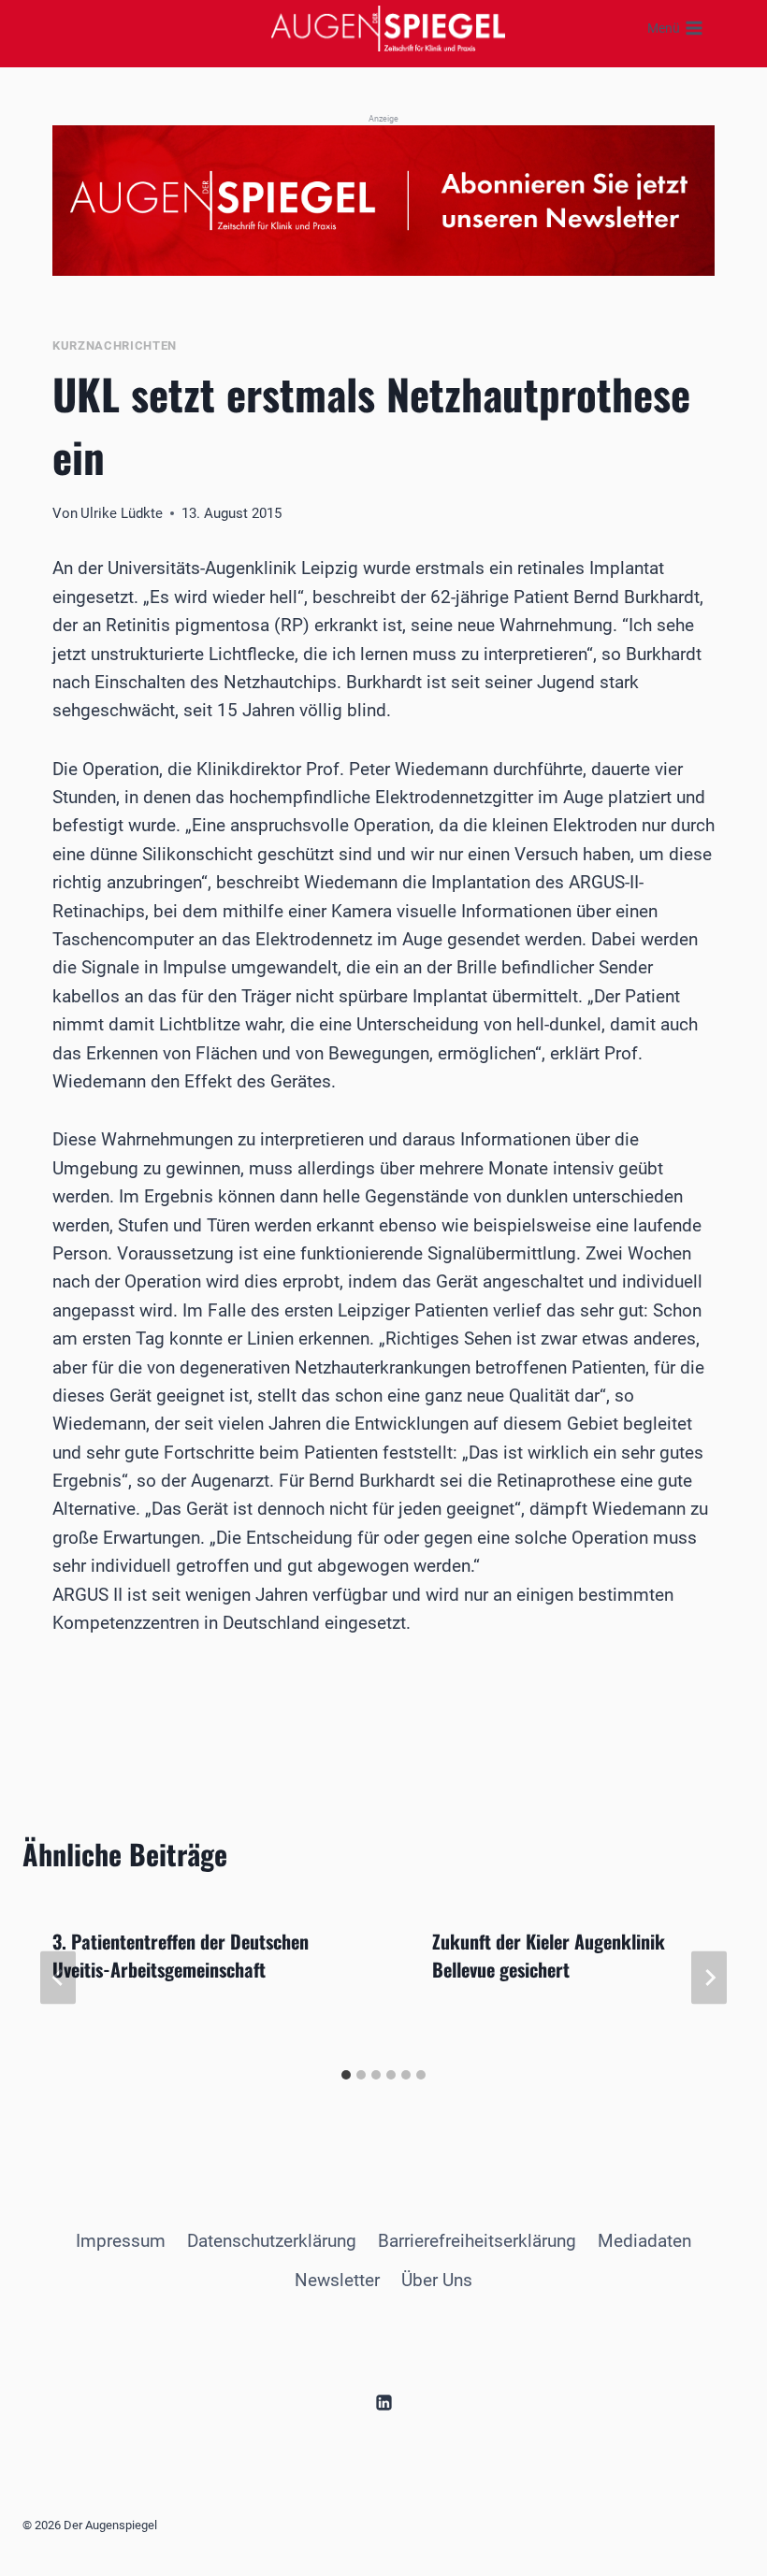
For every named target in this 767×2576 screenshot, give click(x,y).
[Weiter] (709, 1978)
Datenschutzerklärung (272, 2241)
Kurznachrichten (115, 345)
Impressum (121, 2241)
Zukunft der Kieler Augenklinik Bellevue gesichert (549, 1955)
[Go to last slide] (58, 1978)
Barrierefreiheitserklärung (477, 2241)
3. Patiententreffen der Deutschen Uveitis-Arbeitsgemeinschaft (181, 1955)
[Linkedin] (383, 2402)
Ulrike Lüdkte (122, 513)
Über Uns (437, 2280)
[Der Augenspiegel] (388, 28)
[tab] (346, 2075)
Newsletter (337, 2280)
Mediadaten (644, 2241)
